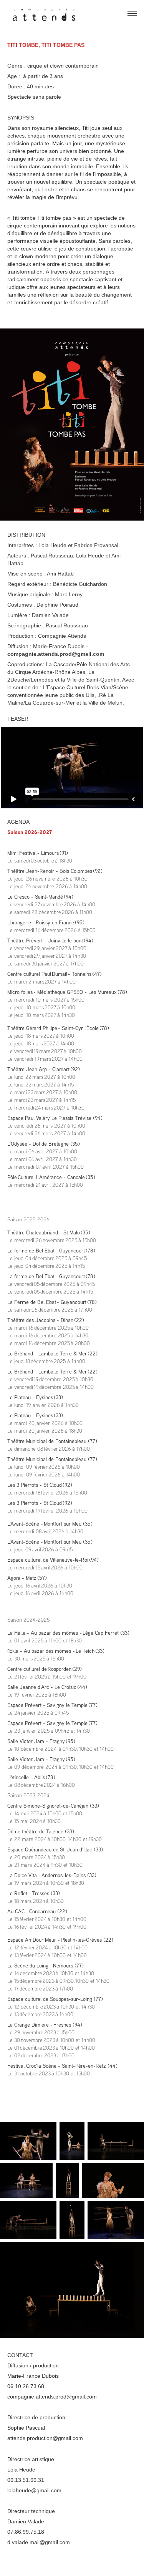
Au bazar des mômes (55, 1633)
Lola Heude (52, 545)
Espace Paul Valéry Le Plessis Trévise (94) (55, 1118)
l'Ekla (13, 1651)
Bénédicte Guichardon (80, 584)
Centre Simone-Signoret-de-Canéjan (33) (53, 1806)
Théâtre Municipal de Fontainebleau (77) (52, 1441)
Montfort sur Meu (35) (68, 1524)
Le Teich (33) (90, 1651)
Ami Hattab (60, 574)
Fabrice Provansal (96, 545)
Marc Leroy (69, 594)
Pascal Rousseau (52, 556)
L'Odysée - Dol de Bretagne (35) (44, 1144)
